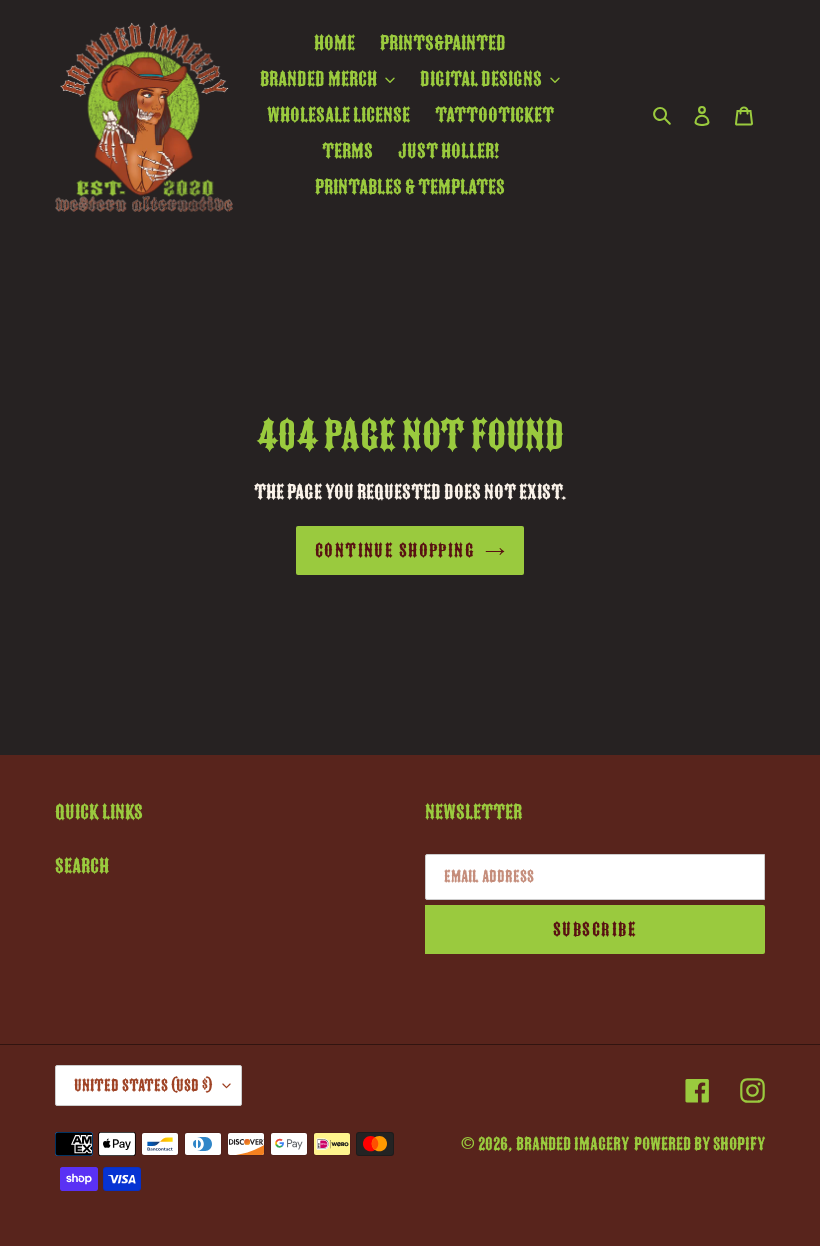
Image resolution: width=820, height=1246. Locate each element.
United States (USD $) (143, 1085)
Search (82, 866)
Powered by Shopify (699, 1144)
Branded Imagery (572, 1144)
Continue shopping (395, 550)
